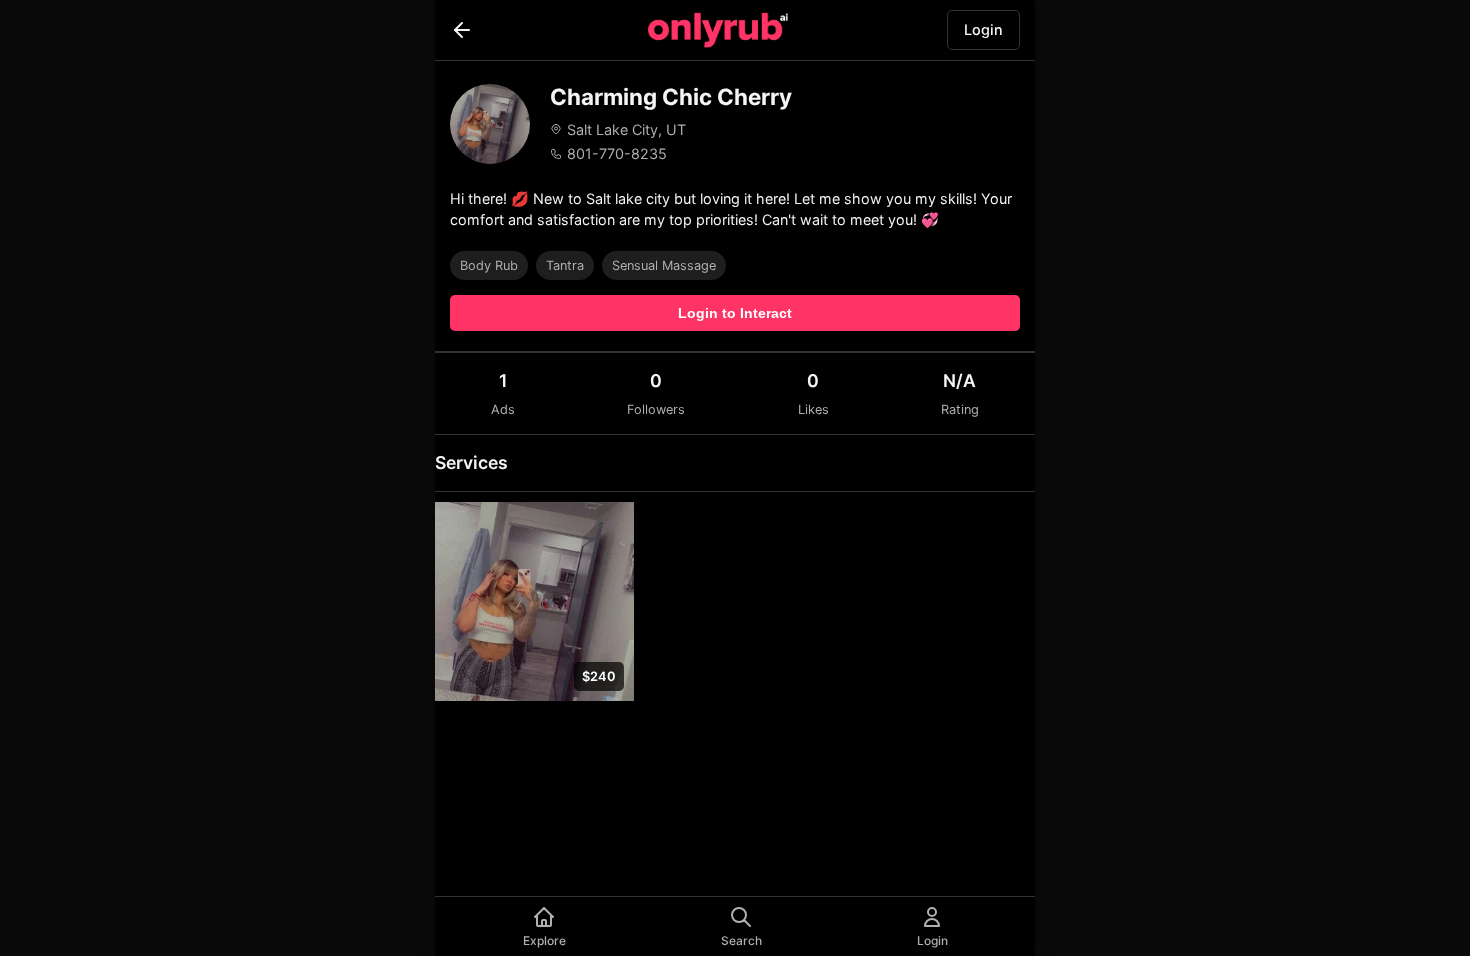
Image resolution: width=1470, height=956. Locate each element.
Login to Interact (735, 313)
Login (983, 29)
